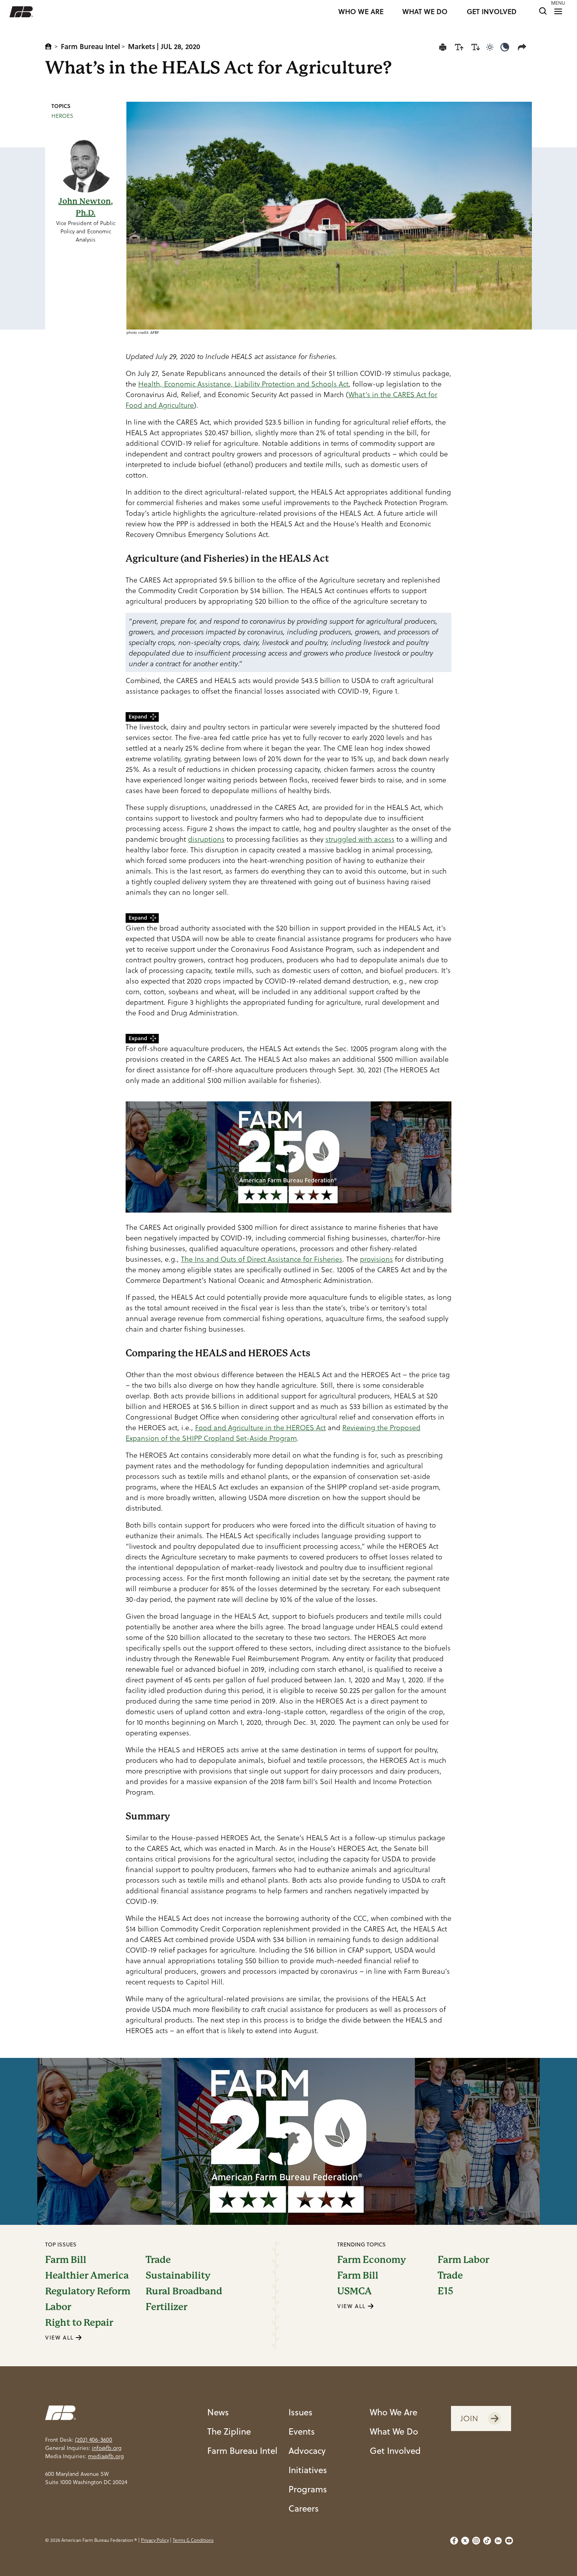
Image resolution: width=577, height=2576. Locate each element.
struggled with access (360, 839)
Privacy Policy (155, 2540)
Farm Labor (463, 2260)
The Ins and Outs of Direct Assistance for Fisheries (262, 1259)
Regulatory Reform (88, 2291)
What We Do (394, 2431)
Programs (308, 2489)
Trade (158, 2260)
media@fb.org (106, 2456)
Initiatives (308, 2470)
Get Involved (395, 2450)
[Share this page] (524, 47)
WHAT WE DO (425, 12)
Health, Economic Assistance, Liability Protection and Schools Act (243, 384)
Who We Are (393, 2412)
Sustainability (178, 2276)
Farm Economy (372, 2260)
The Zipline (229, 2431)
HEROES (62, 116)
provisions (376, 1259)
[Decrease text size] (476, 47)
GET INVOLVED (492, 12)
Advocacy (307, 2450)
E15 (446, 2291)
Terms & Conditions (193, 2540)
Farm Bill (66, 2260)
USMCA (354, 2291)
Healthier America (87, 2276)
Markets (142, 46)
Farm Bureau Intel (90, 46)
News (218, 2412)
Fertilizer (166, 2307)
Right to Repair (79, 2323)
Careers (304, 2508)
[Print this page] (443, 47)
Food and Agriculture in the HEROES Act (260, 1428)
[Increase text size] (459, 47)
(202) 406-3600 (94, 2440)
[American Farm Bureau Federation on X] (465, 2541)
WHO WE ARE (361, 12)
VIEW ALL (60, 2338)
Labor (58, 2307)
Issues (300, 2412)
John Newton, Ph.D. (86, 207)
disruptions (206, 839)
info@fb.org (107, 2448)
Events (302, 2431)
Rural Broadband (184, 2291)
